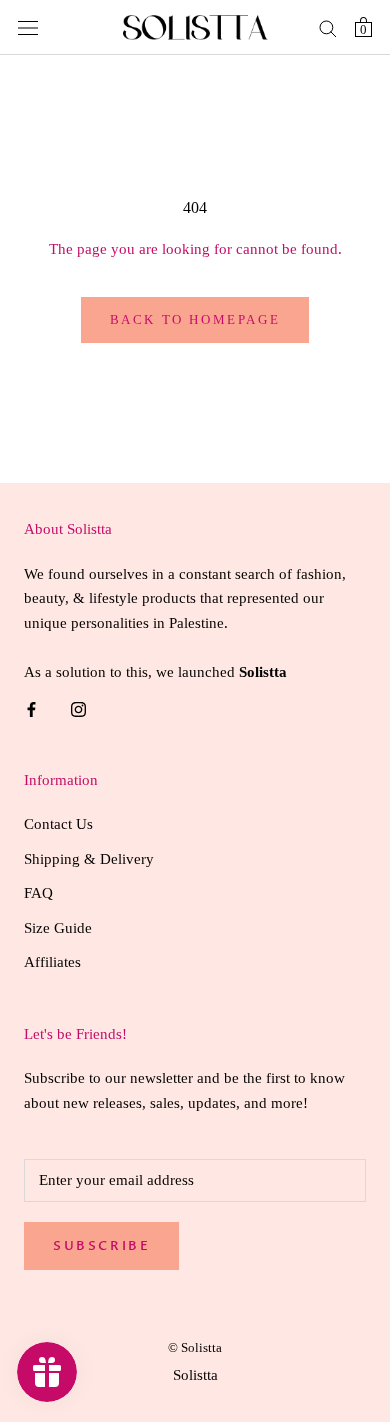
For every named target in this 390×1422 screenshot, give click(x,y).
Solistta (195, 1375)
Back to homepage (195, 319)
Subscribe (101, 1246)
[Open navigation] (28, 28)
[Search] (328, 27)
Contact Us (58, 824)
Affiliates (52, 962)
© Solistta (195, 1347)
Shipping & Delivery (89, 859)
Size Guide (58, 928)
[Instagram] (78, 708)
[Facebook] (31, 708)
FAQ (38, 893)
